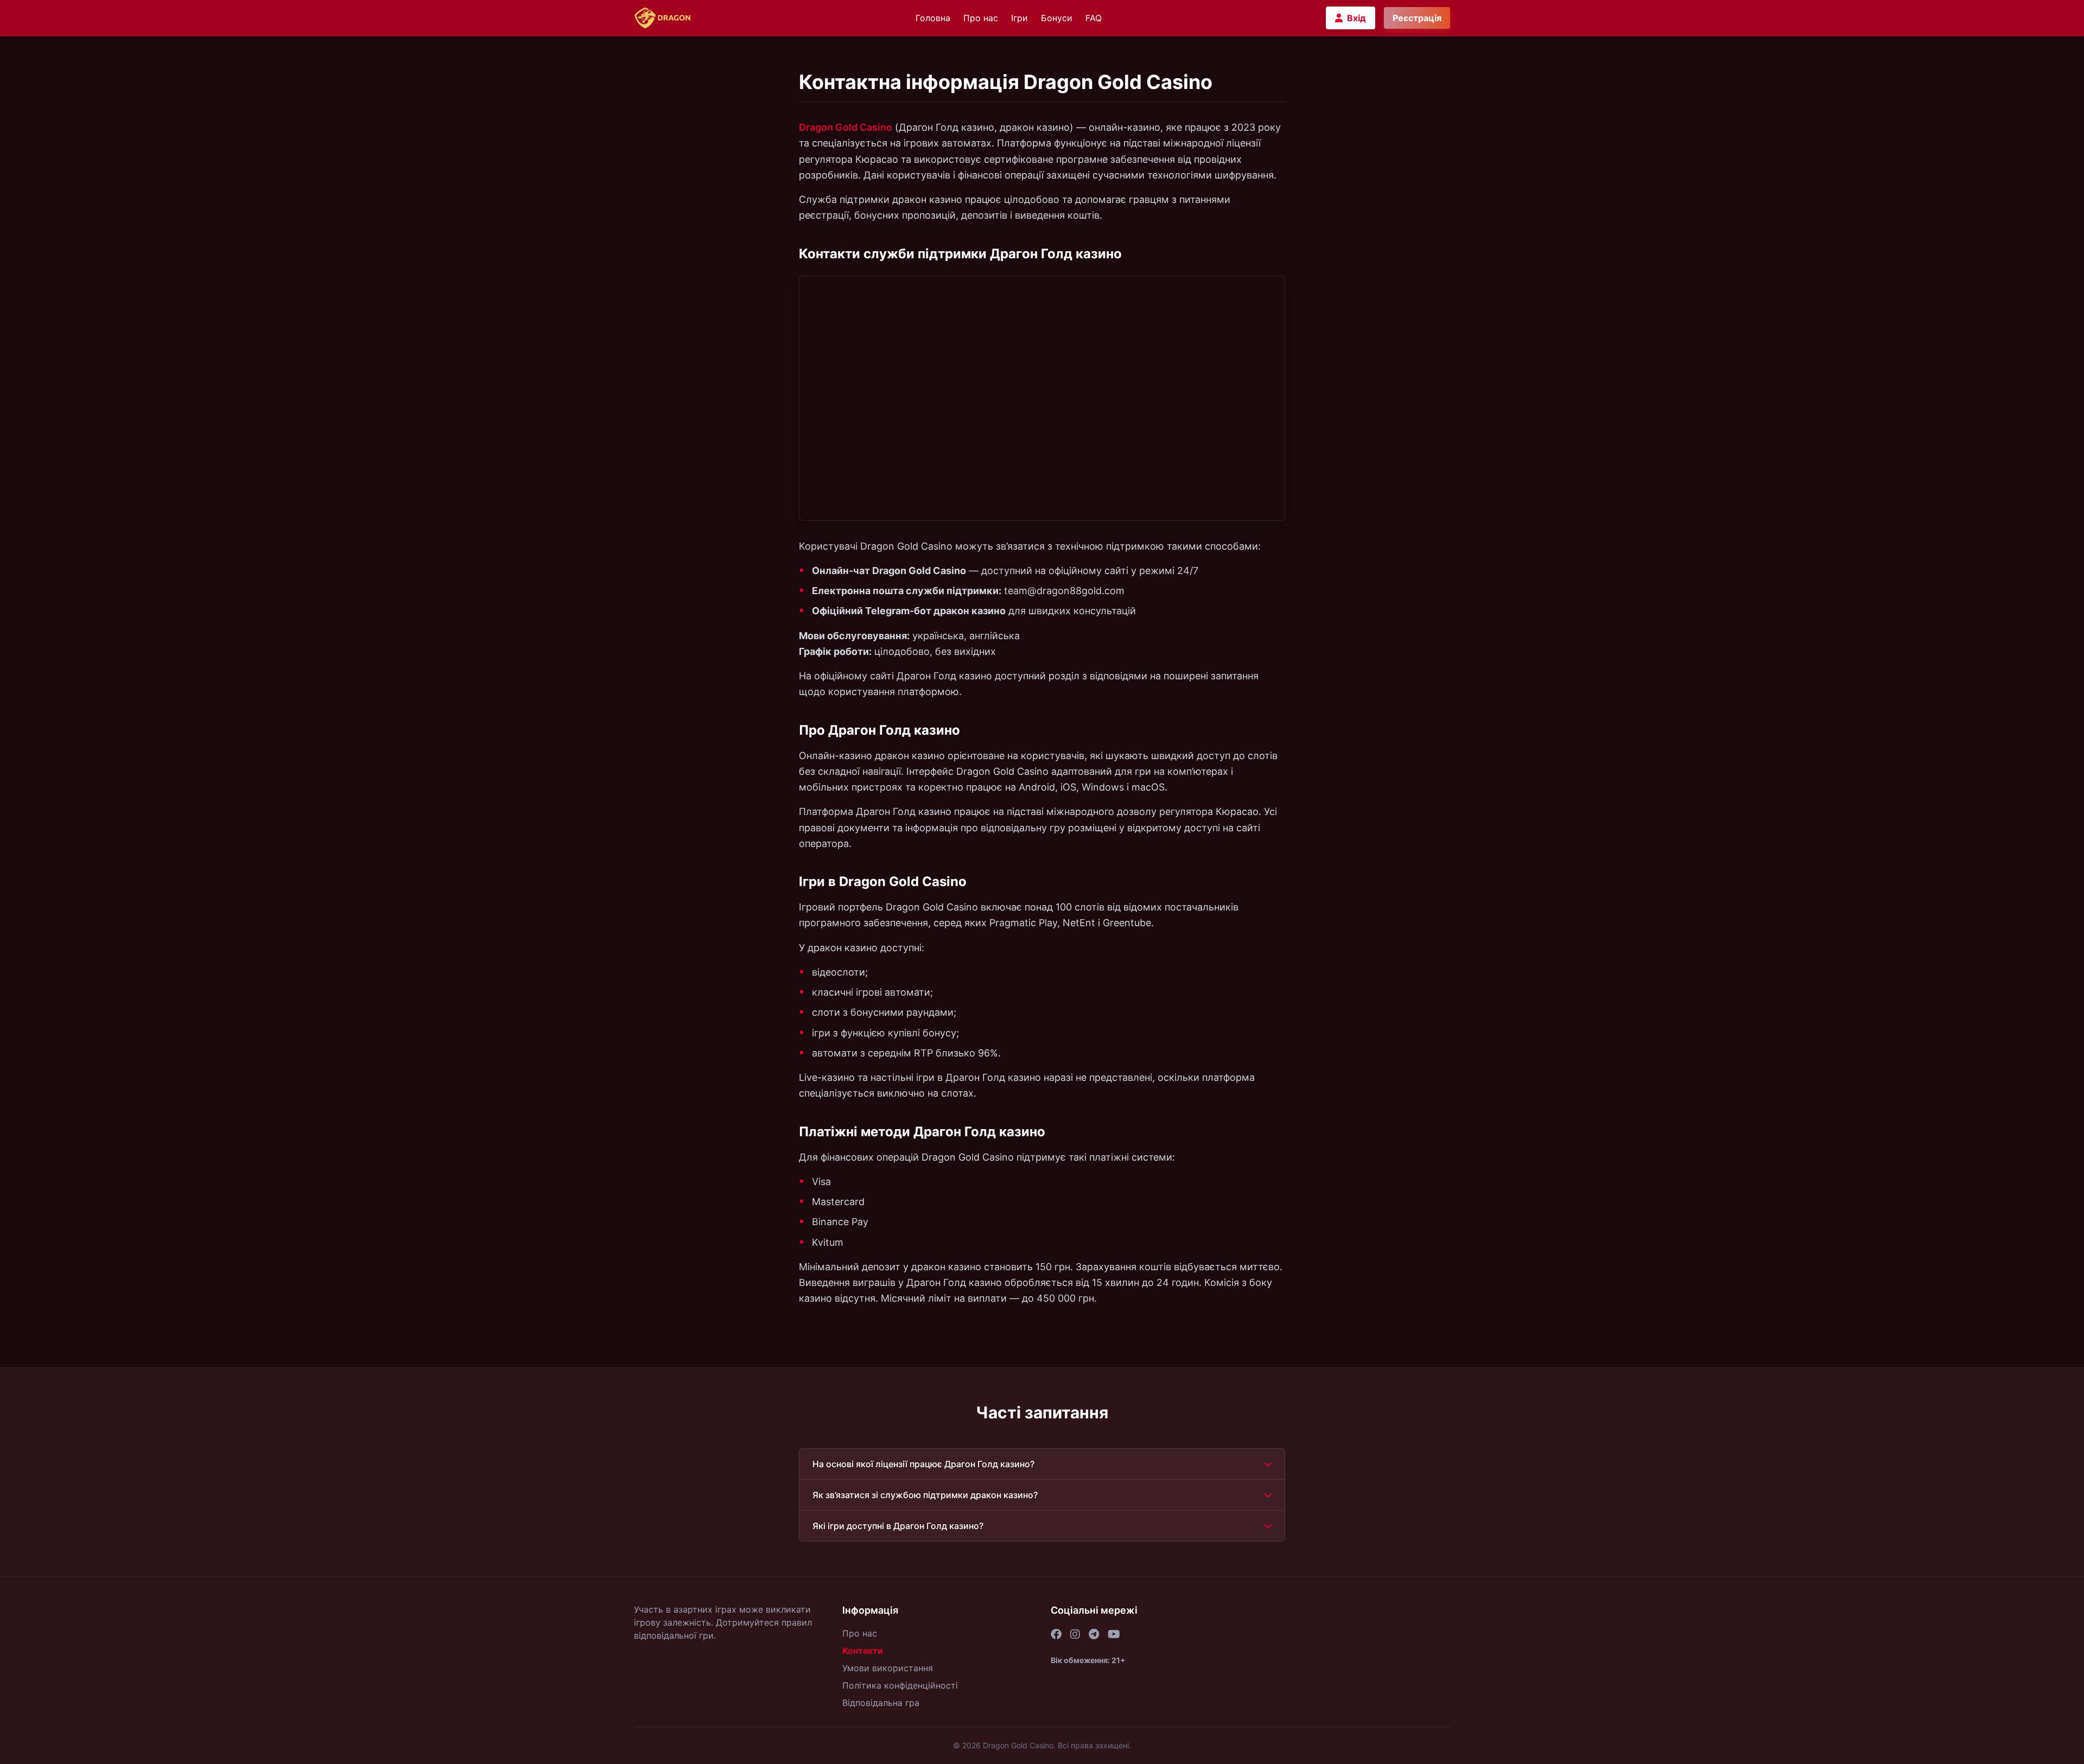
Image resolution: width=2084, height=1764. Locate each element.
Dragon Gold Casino (846, 127)
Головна (933, 18)
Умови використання (888, 1668)
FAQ (1094, 18)
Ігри (1019, 18)
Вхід (1356, 18)
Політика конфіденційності (900, 1685)
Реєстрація (1417, 18)
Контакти (863, 1651)
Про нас (981, 18)
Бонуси (1057, 18)
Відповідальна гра (881, 1703)
